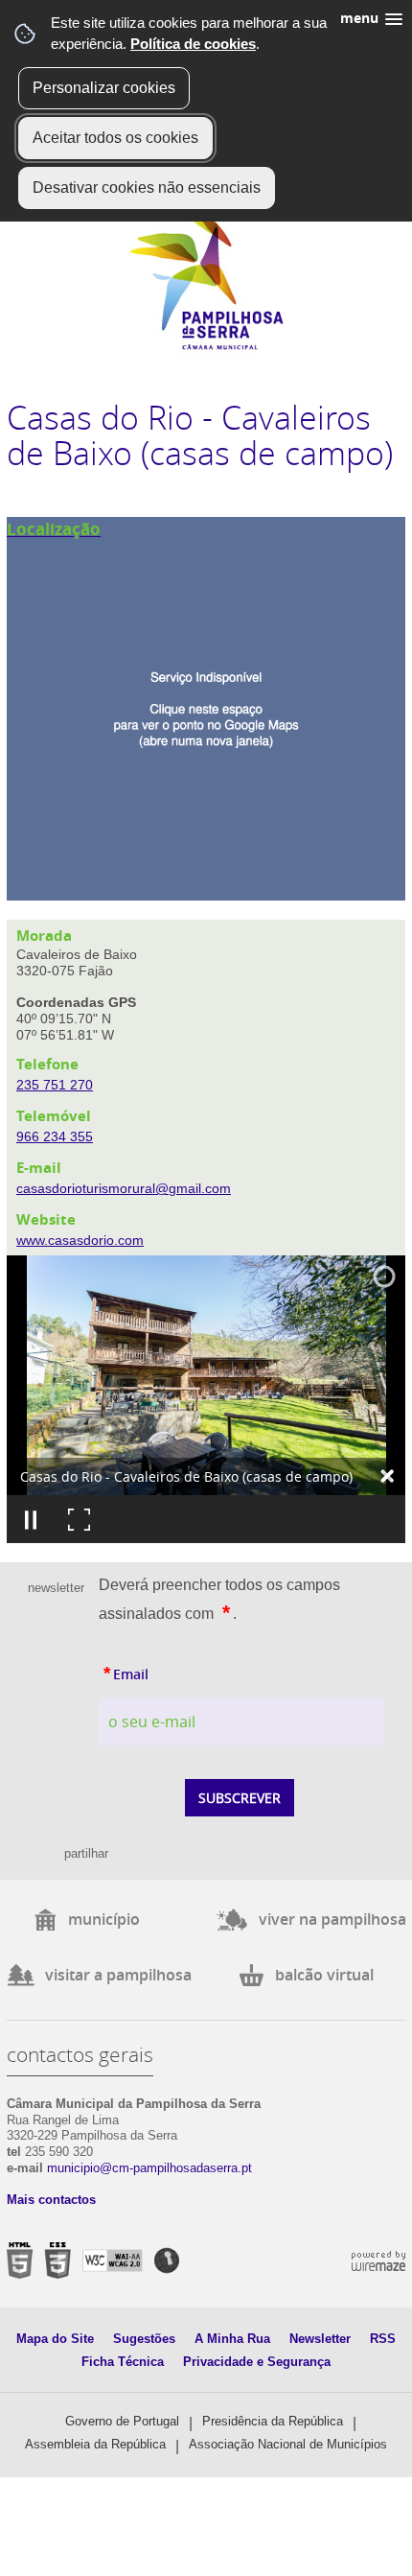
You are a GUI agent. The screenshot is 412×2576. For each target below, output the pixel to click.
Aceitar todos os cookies (115, 138)
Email (168, 1672)
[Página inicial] (206, 346)
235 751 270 (55, 1085)
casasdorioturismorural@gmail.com (124, 1188)
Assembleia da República (95, 2444)
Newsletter (320, 2339)
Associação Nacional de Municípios (288, 2444)
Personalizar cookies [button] (104, 88)
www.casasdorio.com (80, 1240)
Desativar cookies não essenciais (147, 187)
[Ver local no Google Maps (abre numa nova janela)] (206, 709)
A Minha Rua (232, 2339)
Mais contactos (51, 2200)
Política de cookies (193, 44)
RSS (383, 2339)
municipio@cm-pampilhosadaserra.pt (149, 2168)
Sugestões (144, 2339)
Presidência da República (273, 2421)
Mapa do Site (55, 2339)
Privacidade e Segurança (257, 2362)
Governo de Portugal (122, 2421)
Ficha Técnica (123, 2362)
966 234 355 (55, 1136)
